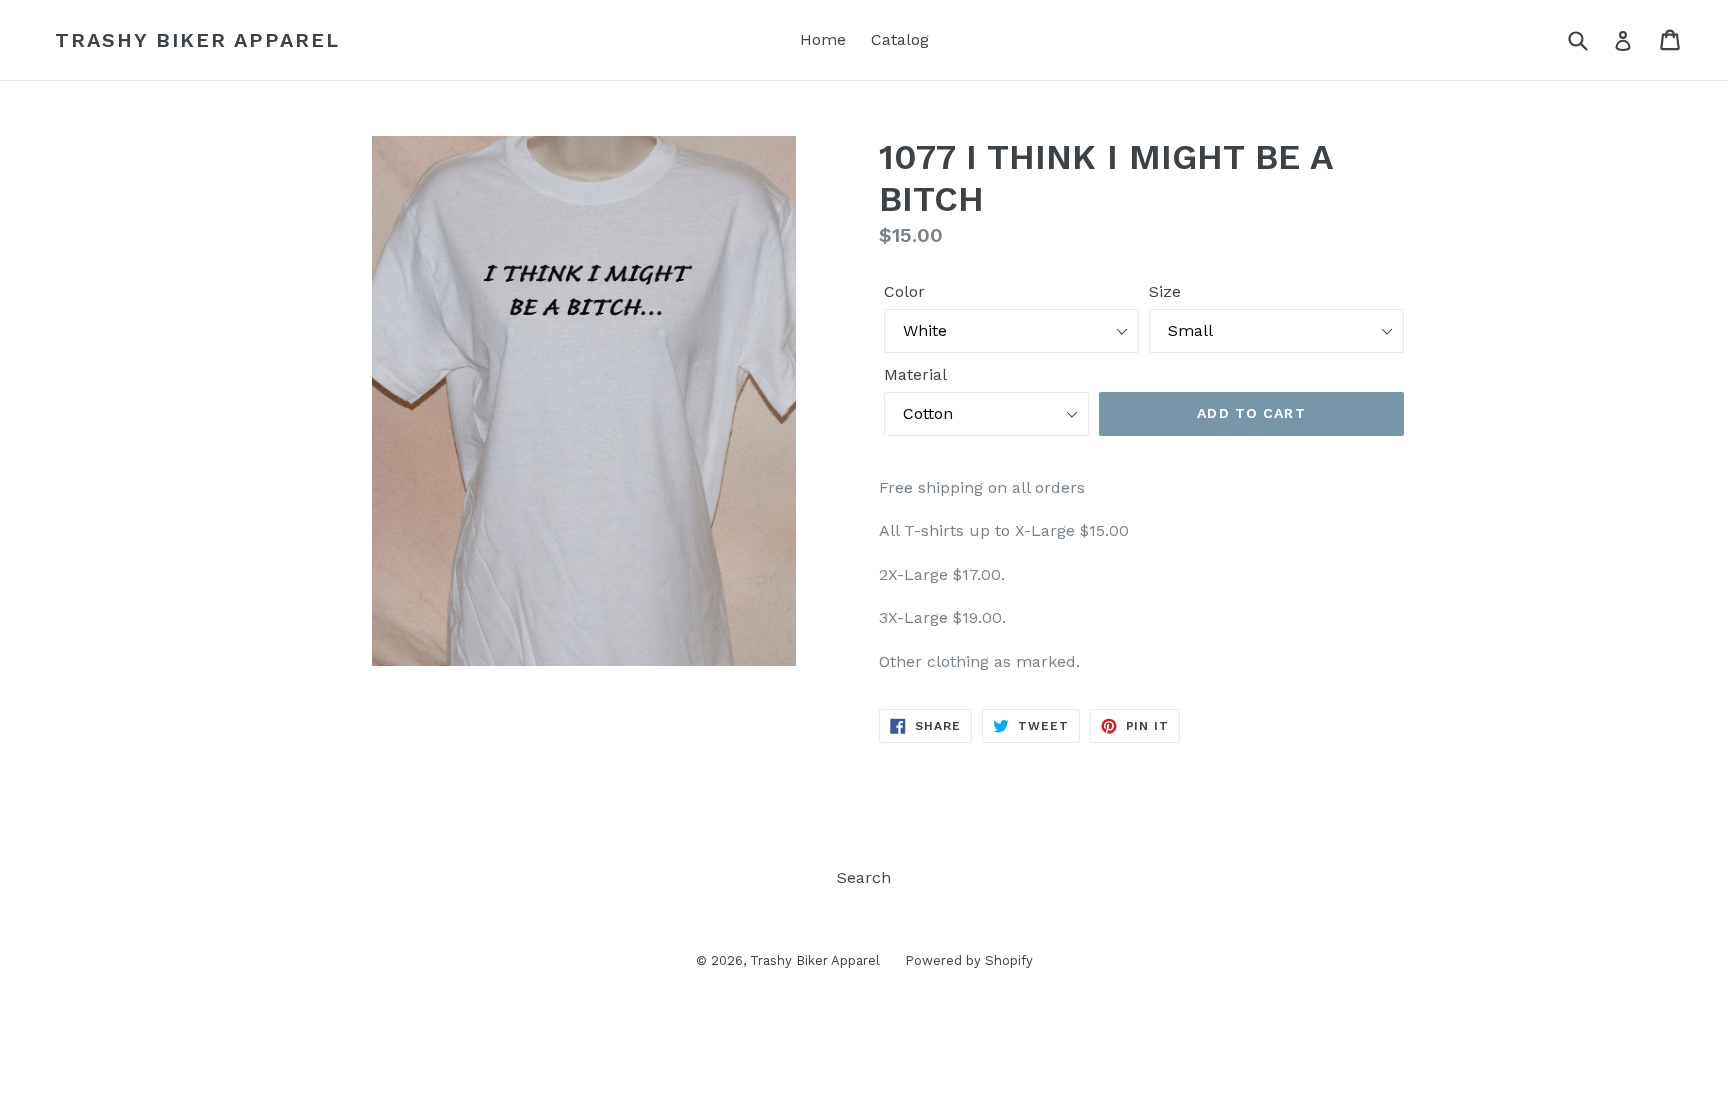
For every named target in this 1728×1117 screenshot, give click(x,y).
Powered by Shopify (969, 960)
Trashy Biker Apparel (197, 40)
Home (823, 39)
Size (1165, 291)
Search (864, 877)
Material (915, 374)
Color (904, 291)
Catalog (900, 39)
